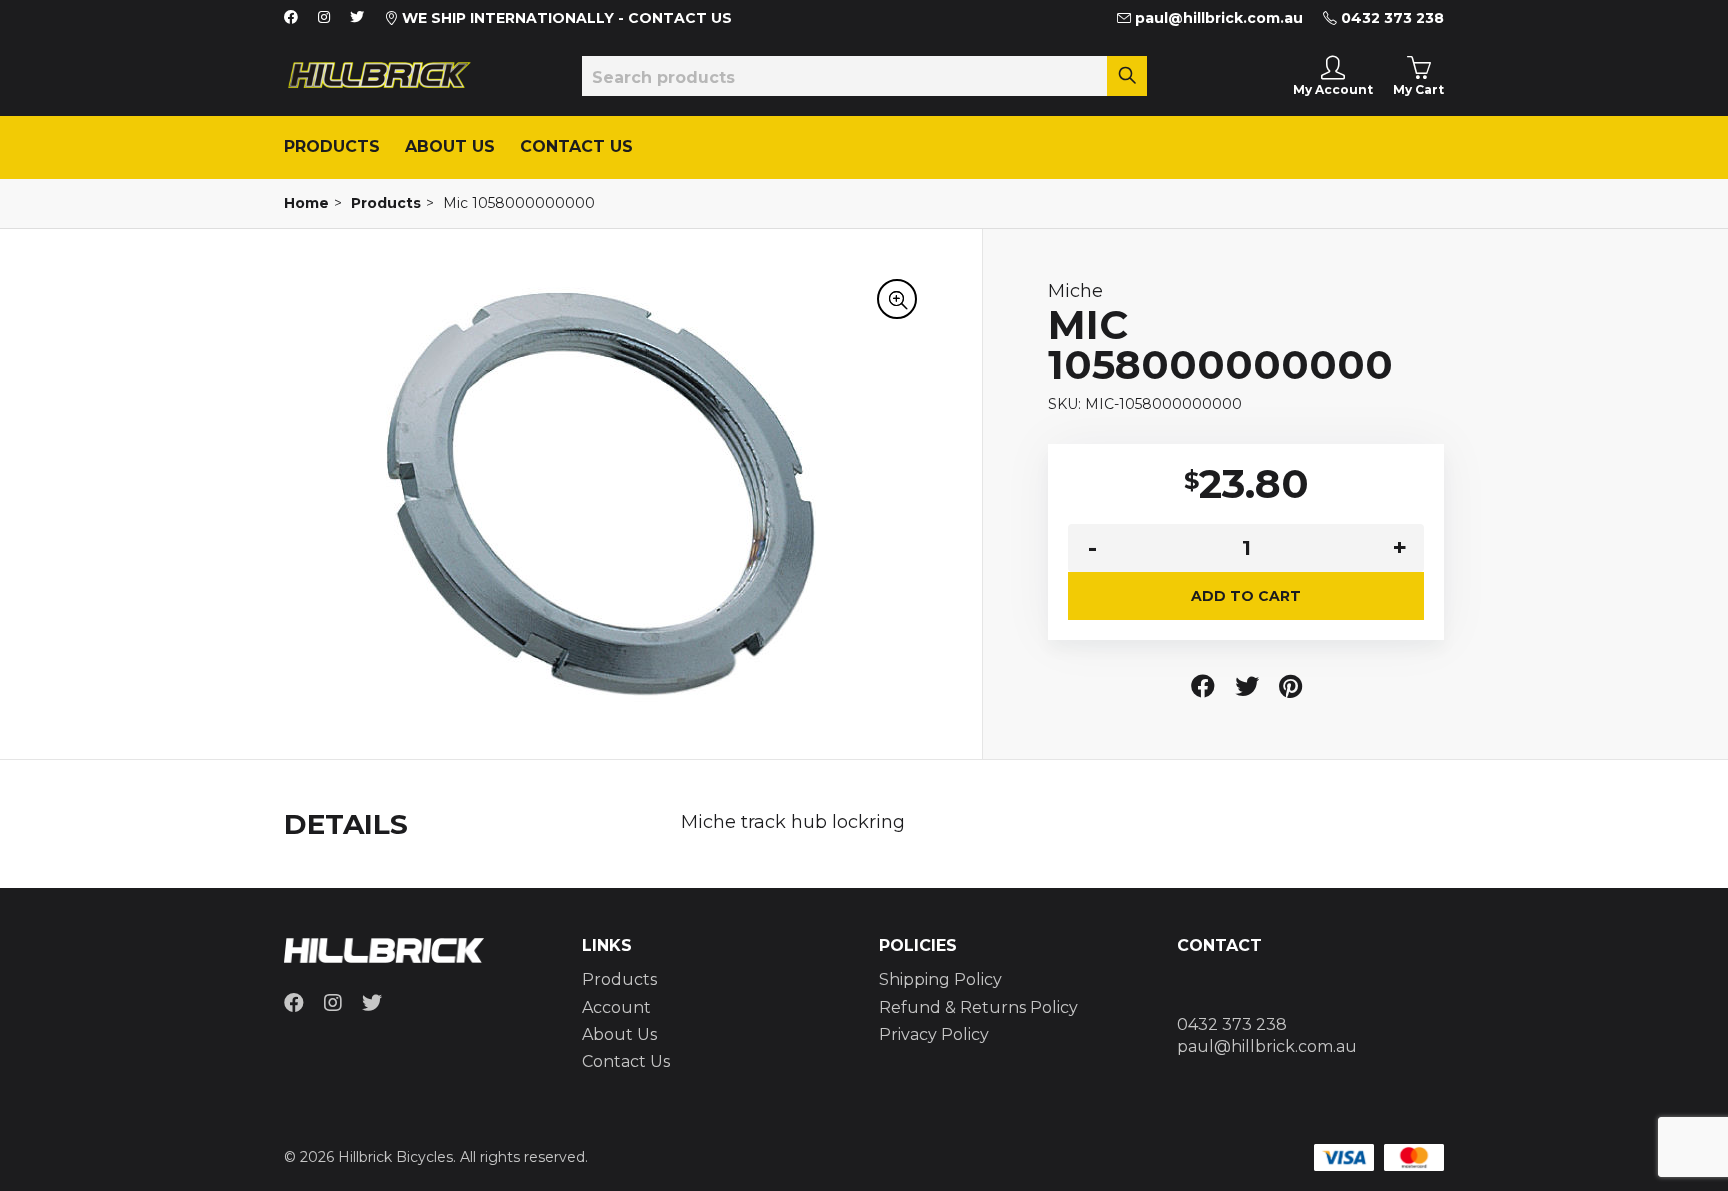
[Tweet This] (1247, 686)
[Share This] (1203, 686)
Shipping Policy (940, 979)
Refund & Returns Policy (978, 1007)
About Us (450, 146)
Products (332, 146)
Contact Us (576, 146)
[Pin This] (1290, 686)
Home (306, 203)
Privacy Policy (934, 1034)
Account (616, 1007)
